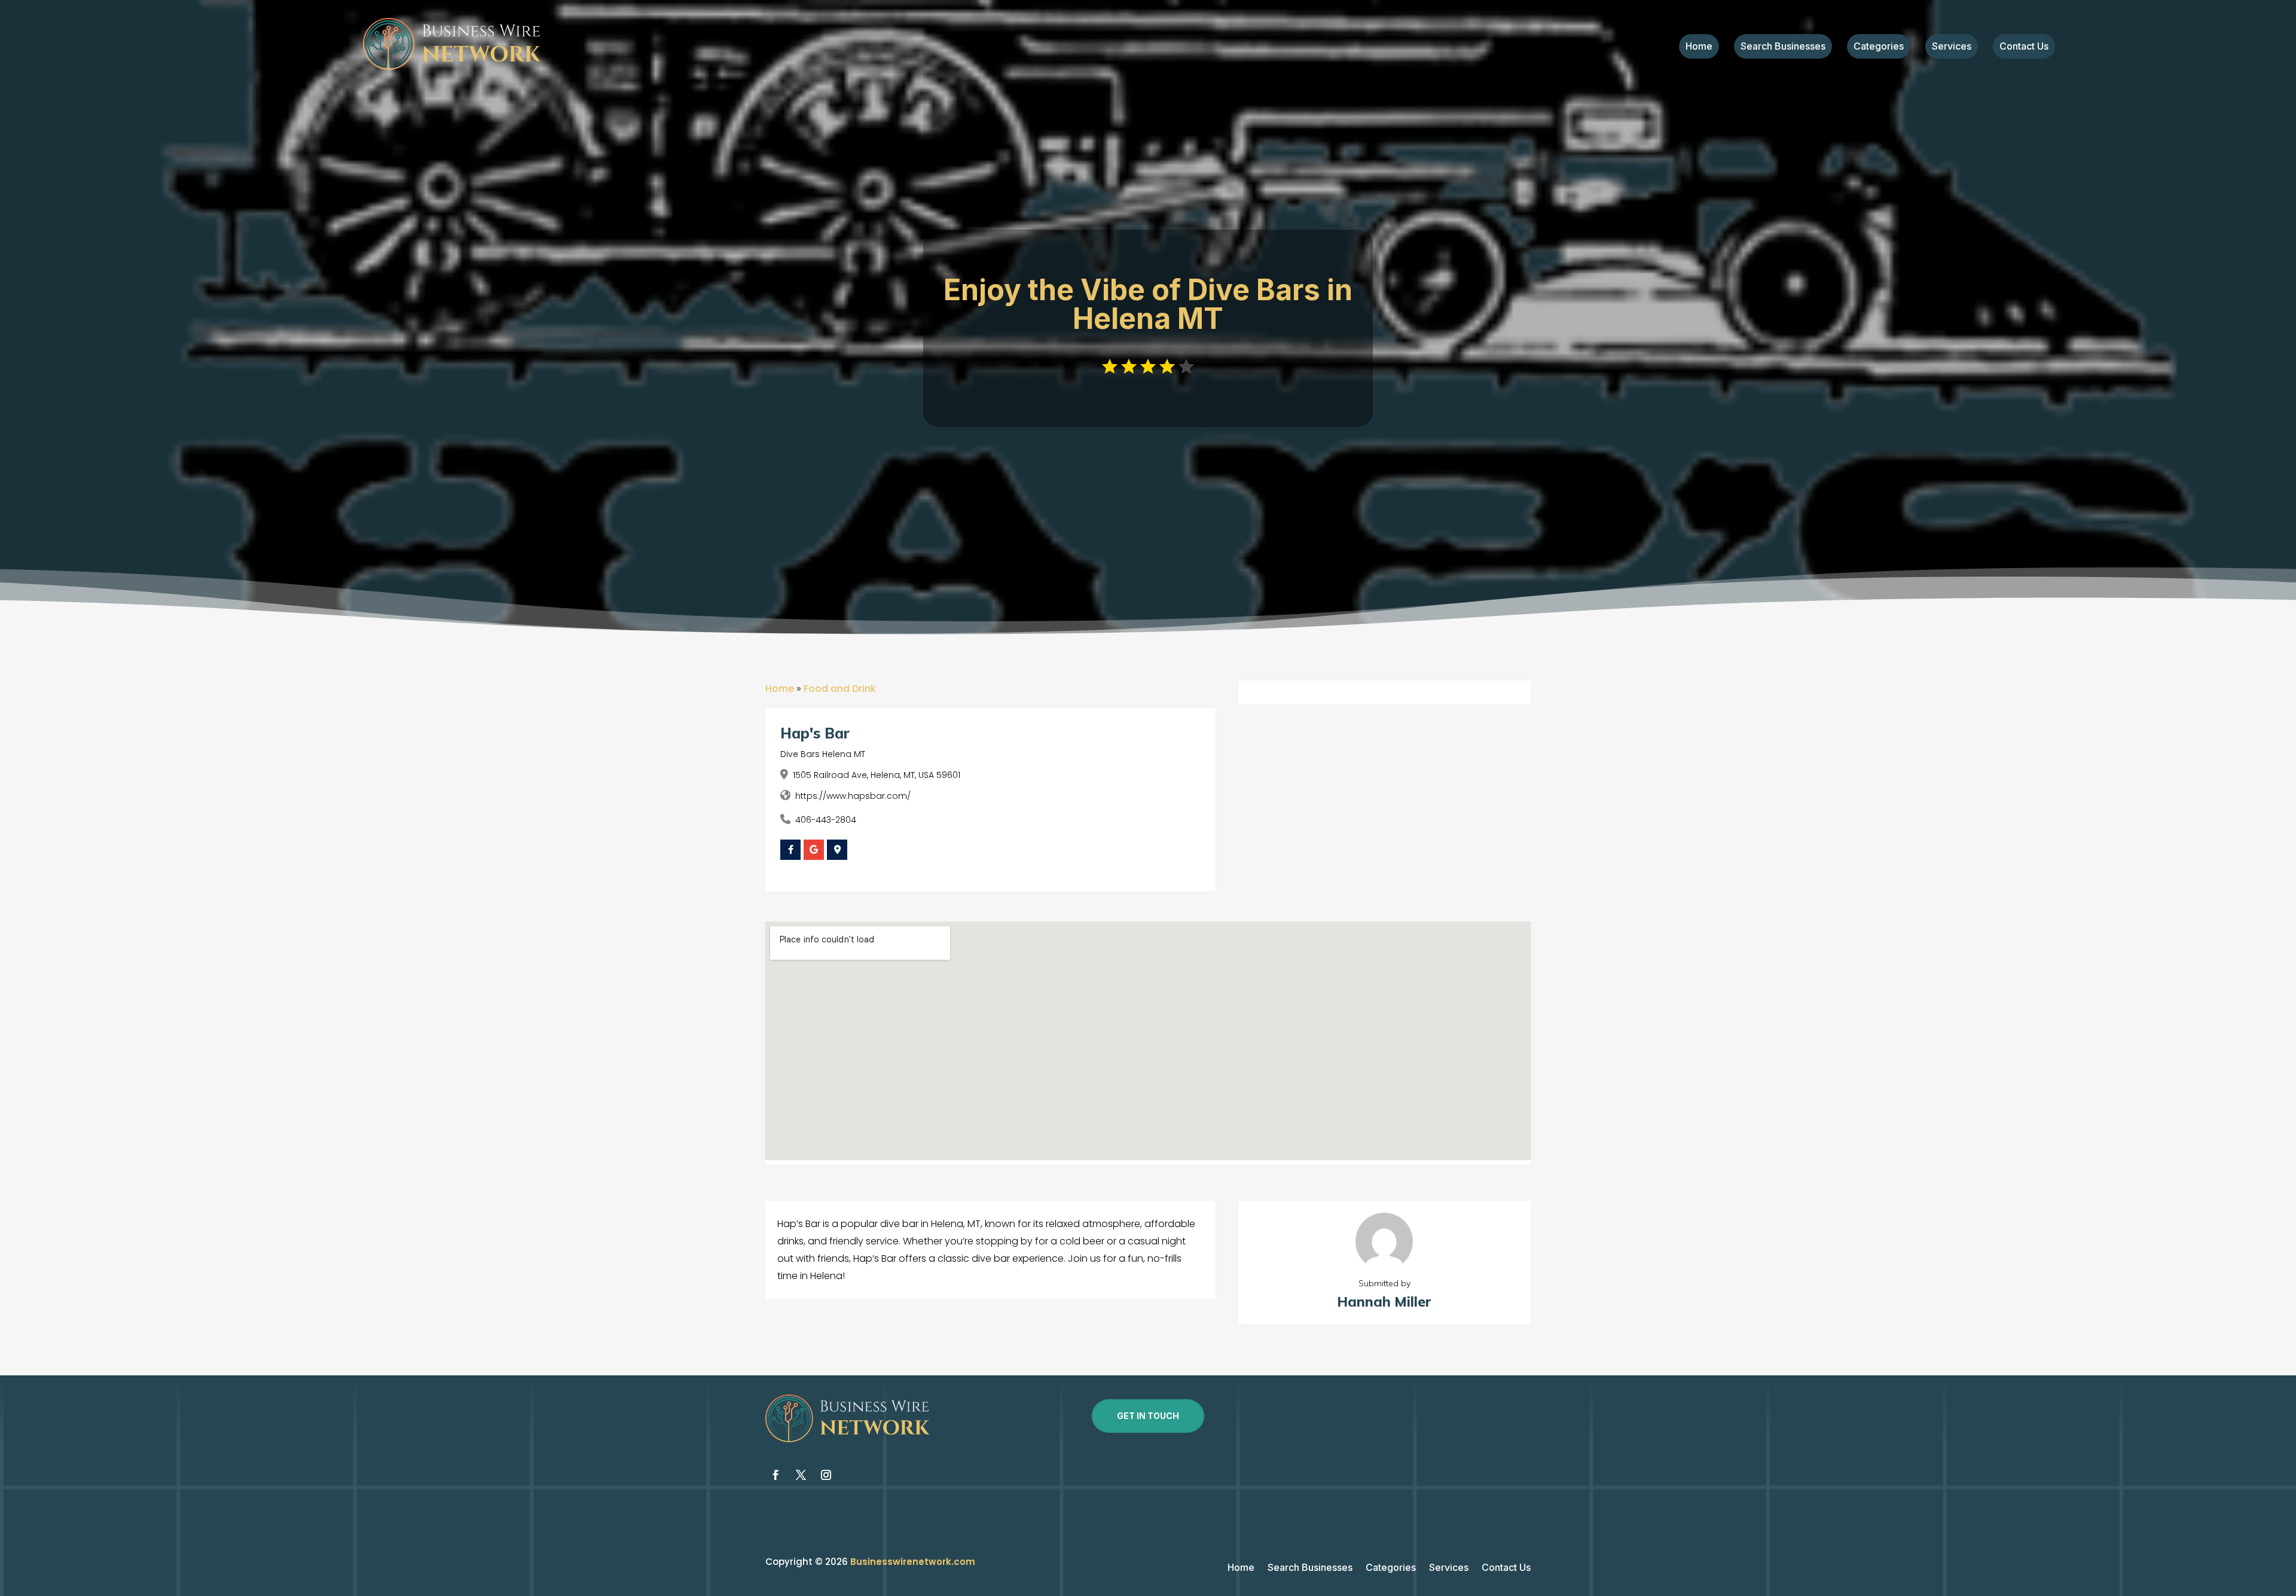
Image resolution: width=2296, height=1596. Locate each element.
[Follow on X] (801, 1475)
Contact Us (2024, 47)
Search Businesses (1783, 47)
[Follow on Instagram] (826, 1475)
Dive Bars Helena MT (823, 754)
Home (1699, 47)
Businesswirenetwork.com (913, 1562)
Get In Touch (1148, 1416)
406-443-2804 (826, 820)
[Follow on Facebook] (775, 1475)
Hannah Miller (1384, 1301)
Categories (1879, 47)
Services (1952, 47)
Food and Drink (840, 689)
